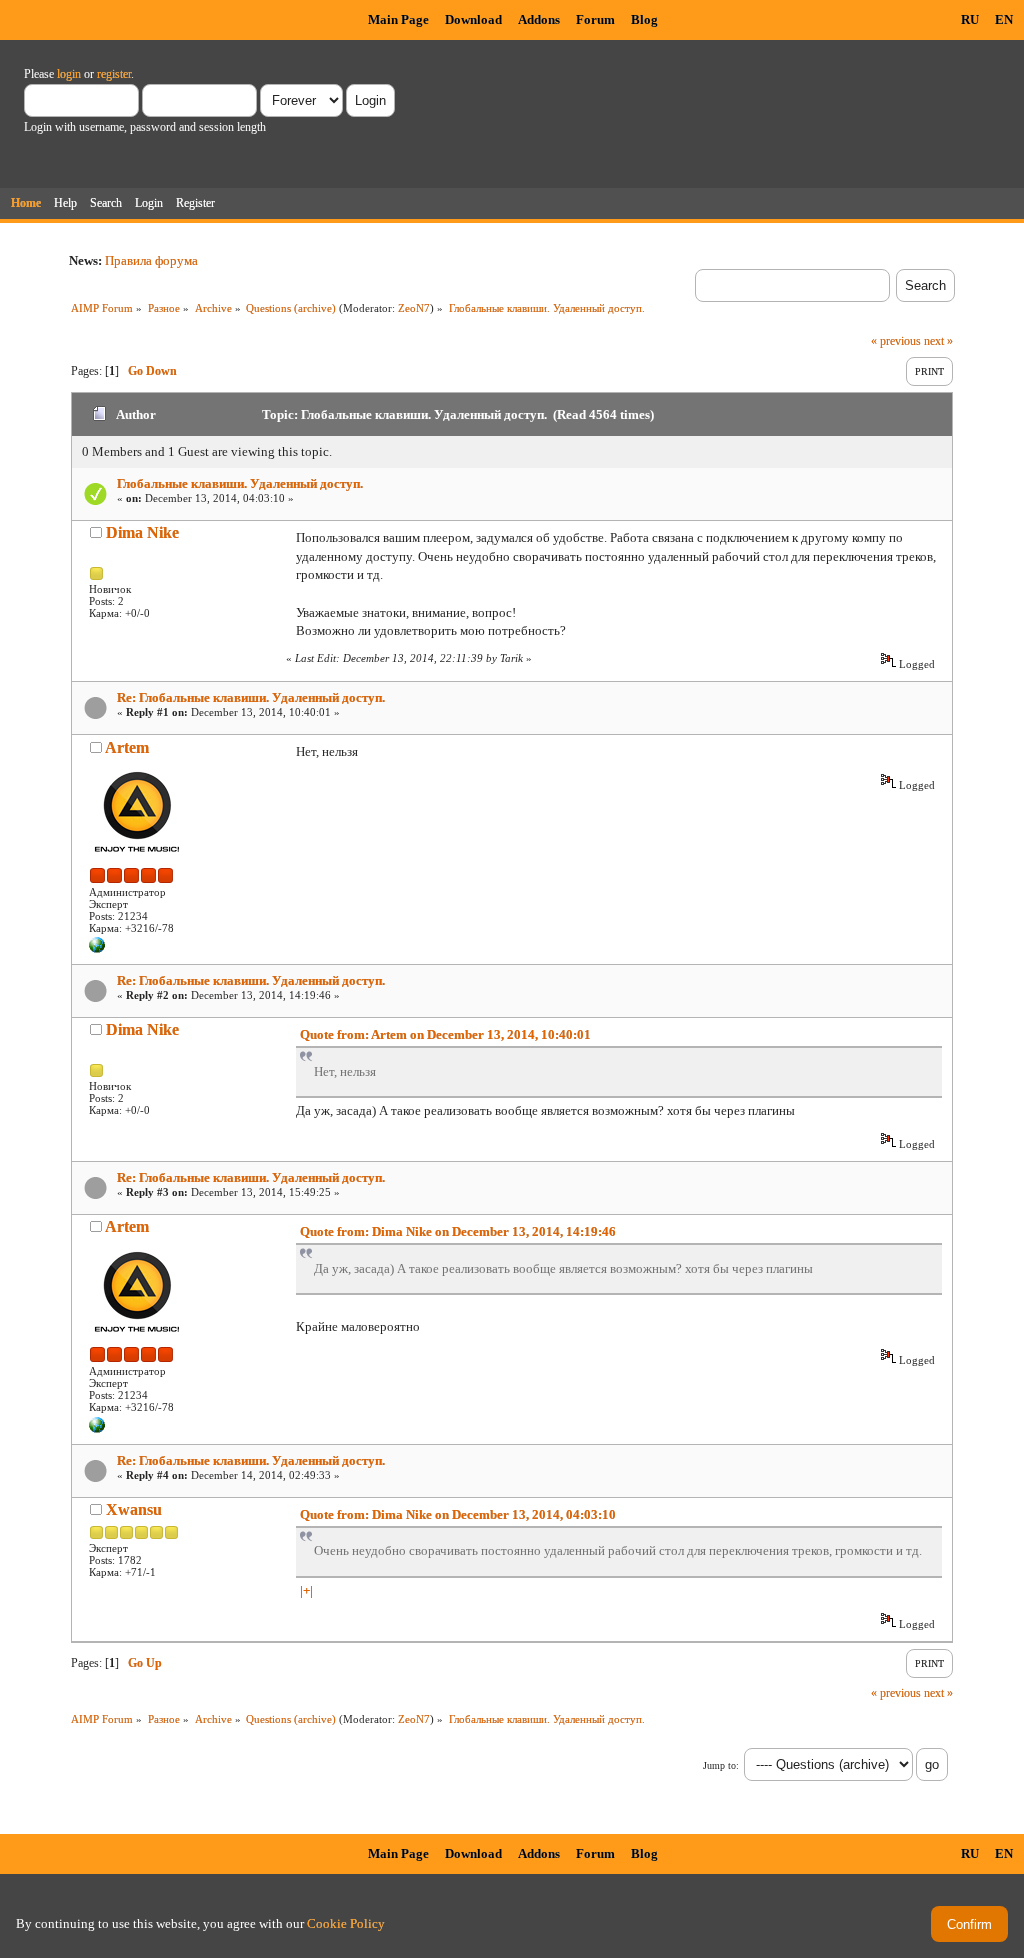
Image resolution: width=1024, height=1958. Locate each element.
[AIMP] (97, 949)
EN (1004, 19)
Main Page (398, 19)
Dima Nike (142, 532)
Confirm (969, 1924)
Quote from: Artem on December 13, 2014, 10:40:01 (445, 1034)
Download (473, 19)
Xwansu (134, 1509)
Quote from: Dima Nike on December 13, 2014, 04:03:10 (458, 1514)
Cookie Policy (346, 1923)
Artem (127, 747)
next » (938, 341)
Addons (539, 19)
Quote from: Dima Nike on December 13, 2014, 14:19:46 (458, 1231)
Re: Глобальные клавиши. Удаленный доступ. (251, 697)
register (114, 74)
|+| (306, 1590)
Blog (644, 19)
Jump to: (721, 1765)
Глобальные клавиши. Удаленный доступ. (240, 483)
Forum (595, 19)
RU (970, 19)
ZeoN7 (414, 308)
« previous (896, 341)
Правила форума (151, 260)
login (69, 74)
